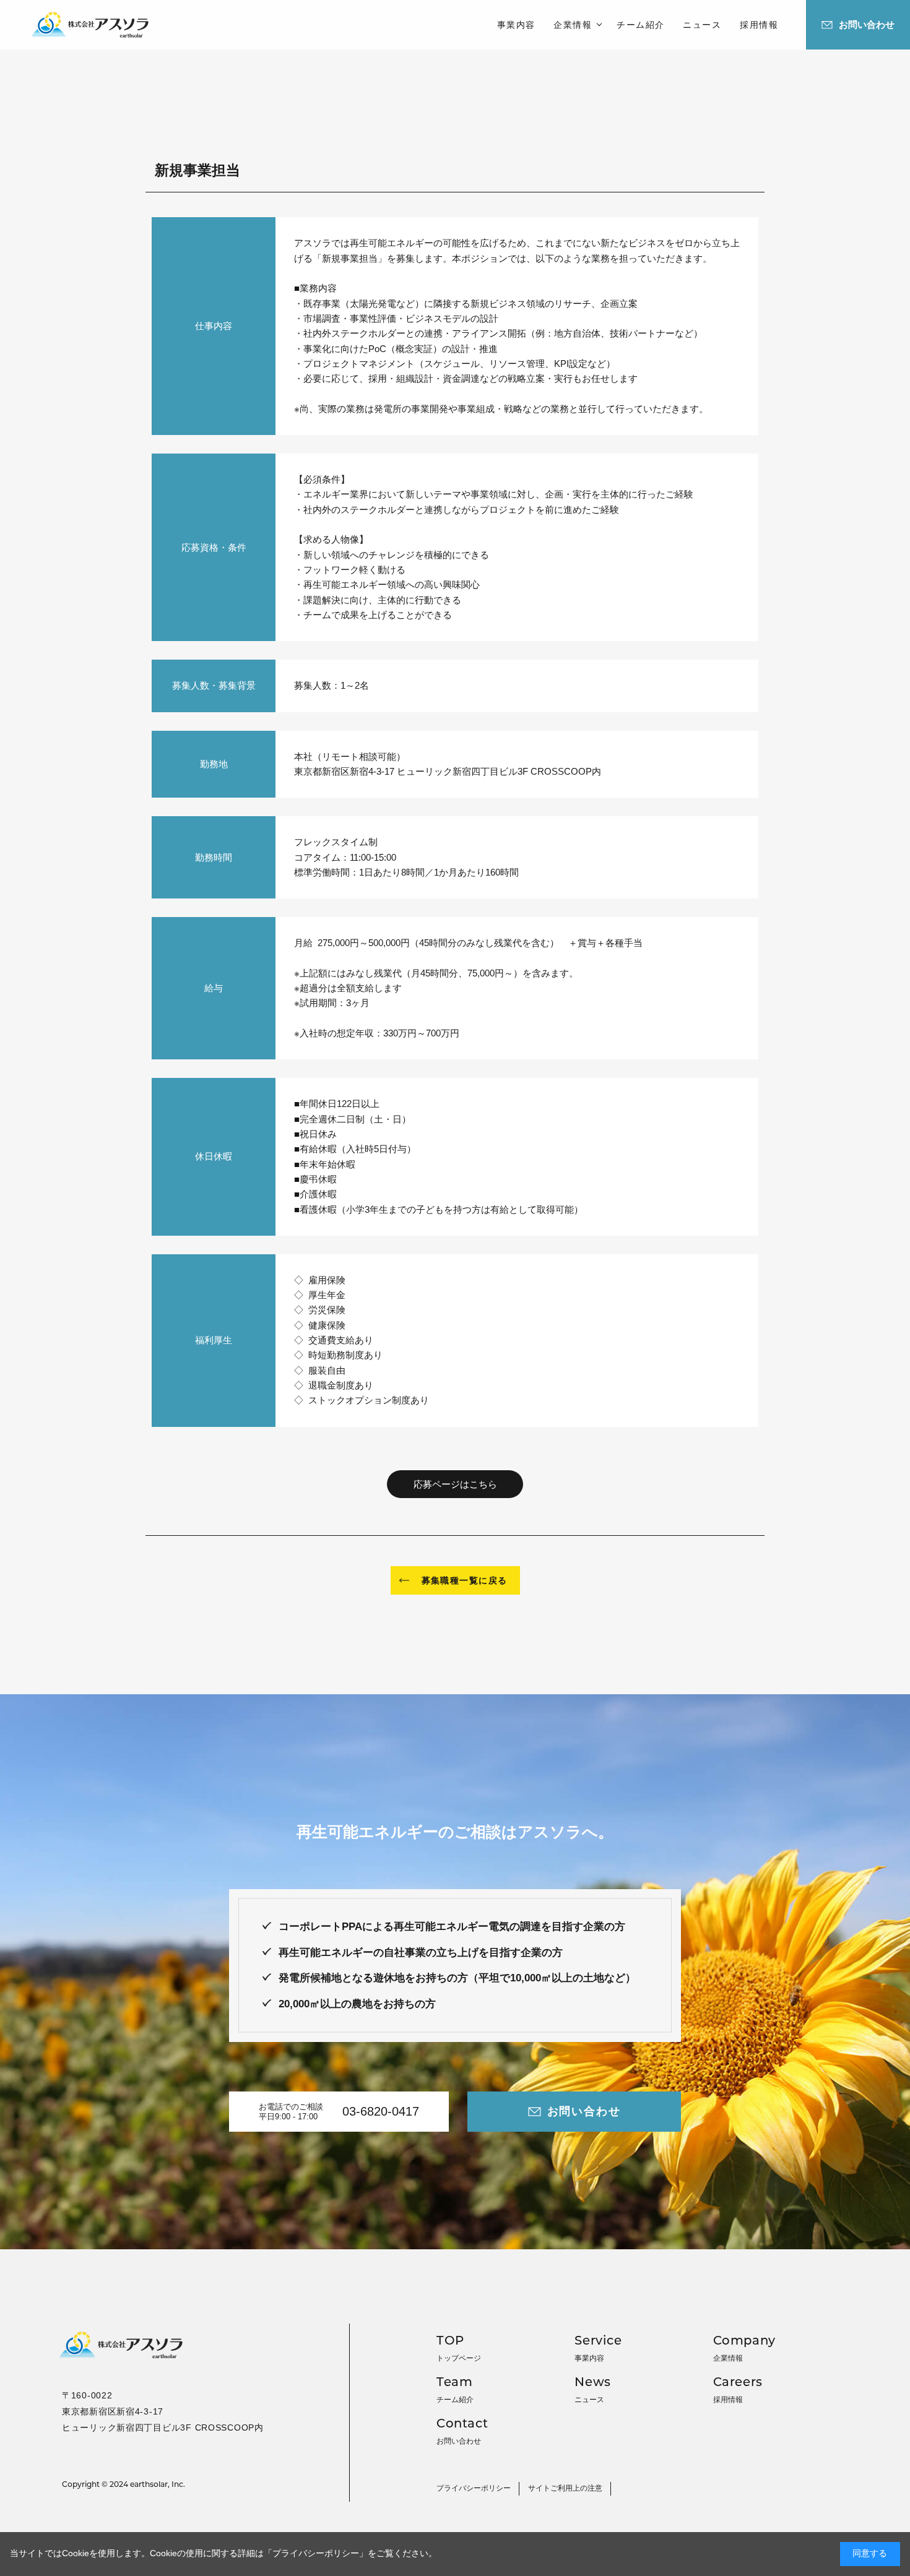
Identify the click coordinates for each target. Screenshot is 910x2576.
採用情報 (759, 25)
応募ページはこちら (455, 1484)
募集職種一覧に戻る (465, 1580)
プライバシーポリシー (316, 2553)
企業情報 (573, 25)
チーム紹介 (640, 25)
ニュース (702, 25)
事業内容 (516, 25)
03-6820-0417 (381, 2111)
